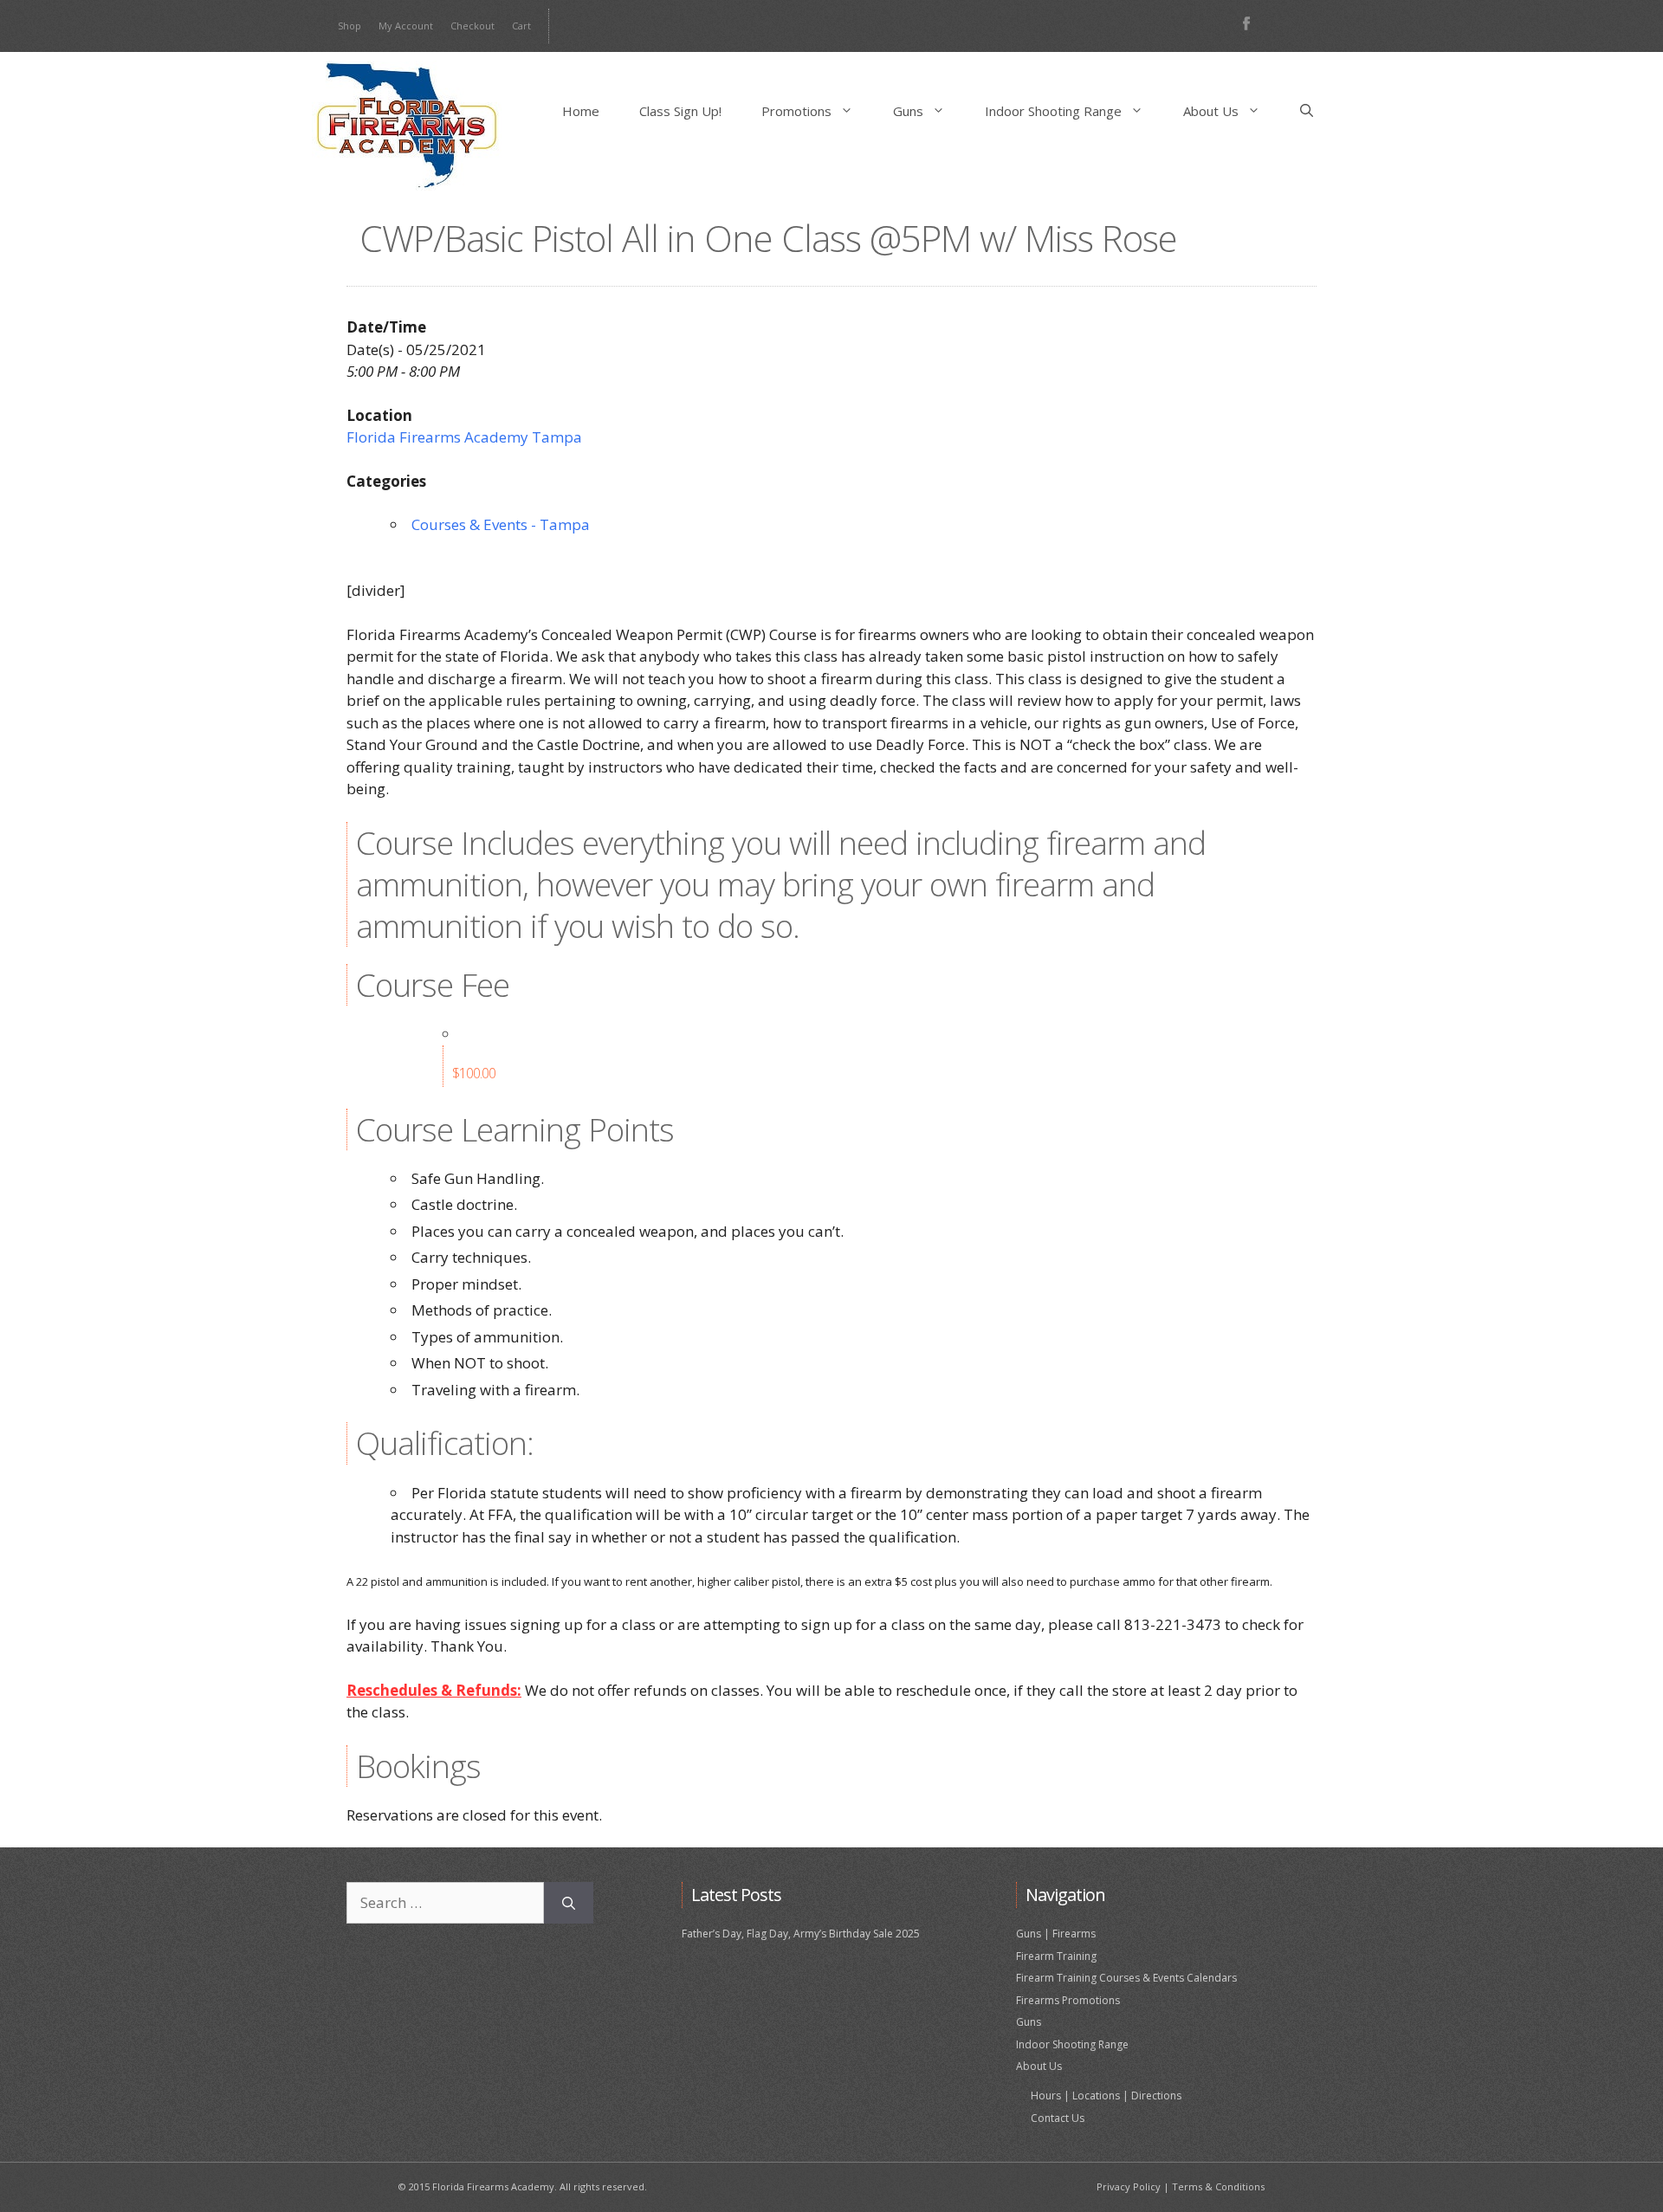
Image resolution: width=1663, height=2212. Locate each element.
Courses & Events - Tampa (501, 524)
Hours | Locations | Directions (1106, 2096)
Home (581, 111)
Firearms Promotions (1068, 2000)
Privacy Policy (1129, 2186)
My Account (406, 26)
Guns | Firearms (1056, 1934)
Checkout (472, 26)
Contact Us (1058, 2118)
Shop (349, 26)
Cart (521, 26)
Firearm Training (1056, 1956)
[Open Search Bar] (1307, 111)
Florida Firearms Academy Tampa (464, 437)
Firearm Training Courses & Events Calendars (1126, 1978)
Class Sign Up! (680, 111)
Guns (908, 111)
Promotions (796, 111)
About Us (1211, 111)
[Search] (569, 1903)
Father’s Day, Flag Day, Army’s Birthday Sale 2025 (801, 1934)
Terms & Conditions (1218, 2186)
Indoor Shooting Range (1053, 111)
